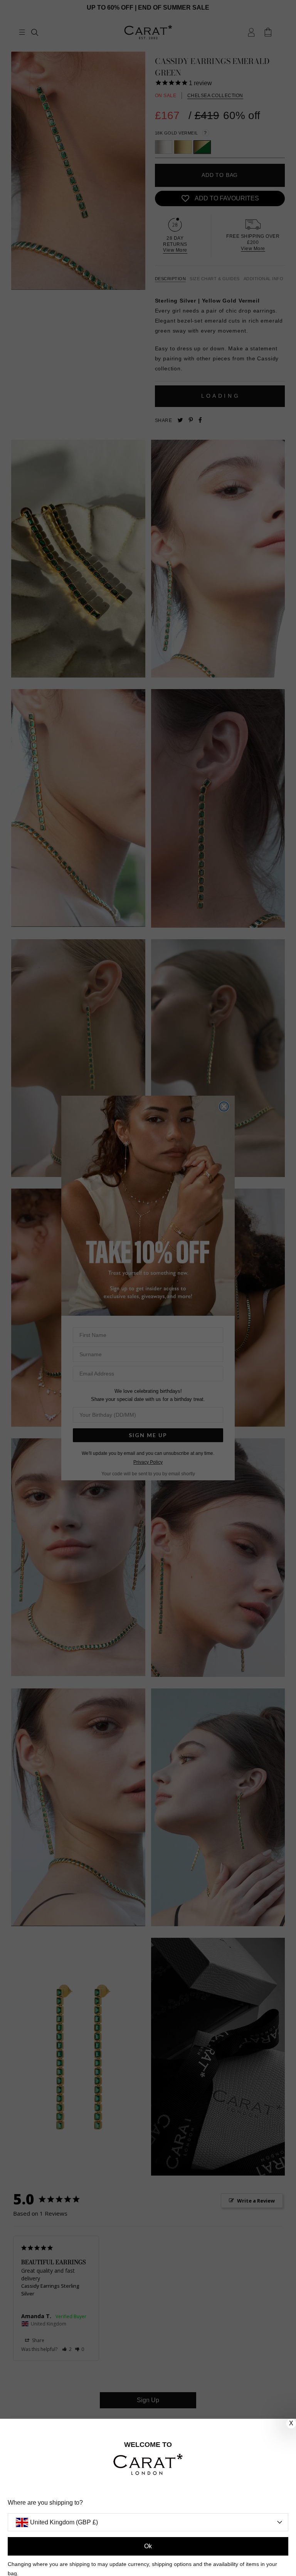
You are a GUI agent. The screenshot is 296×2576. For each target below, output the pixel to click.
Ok (148, 2546)
